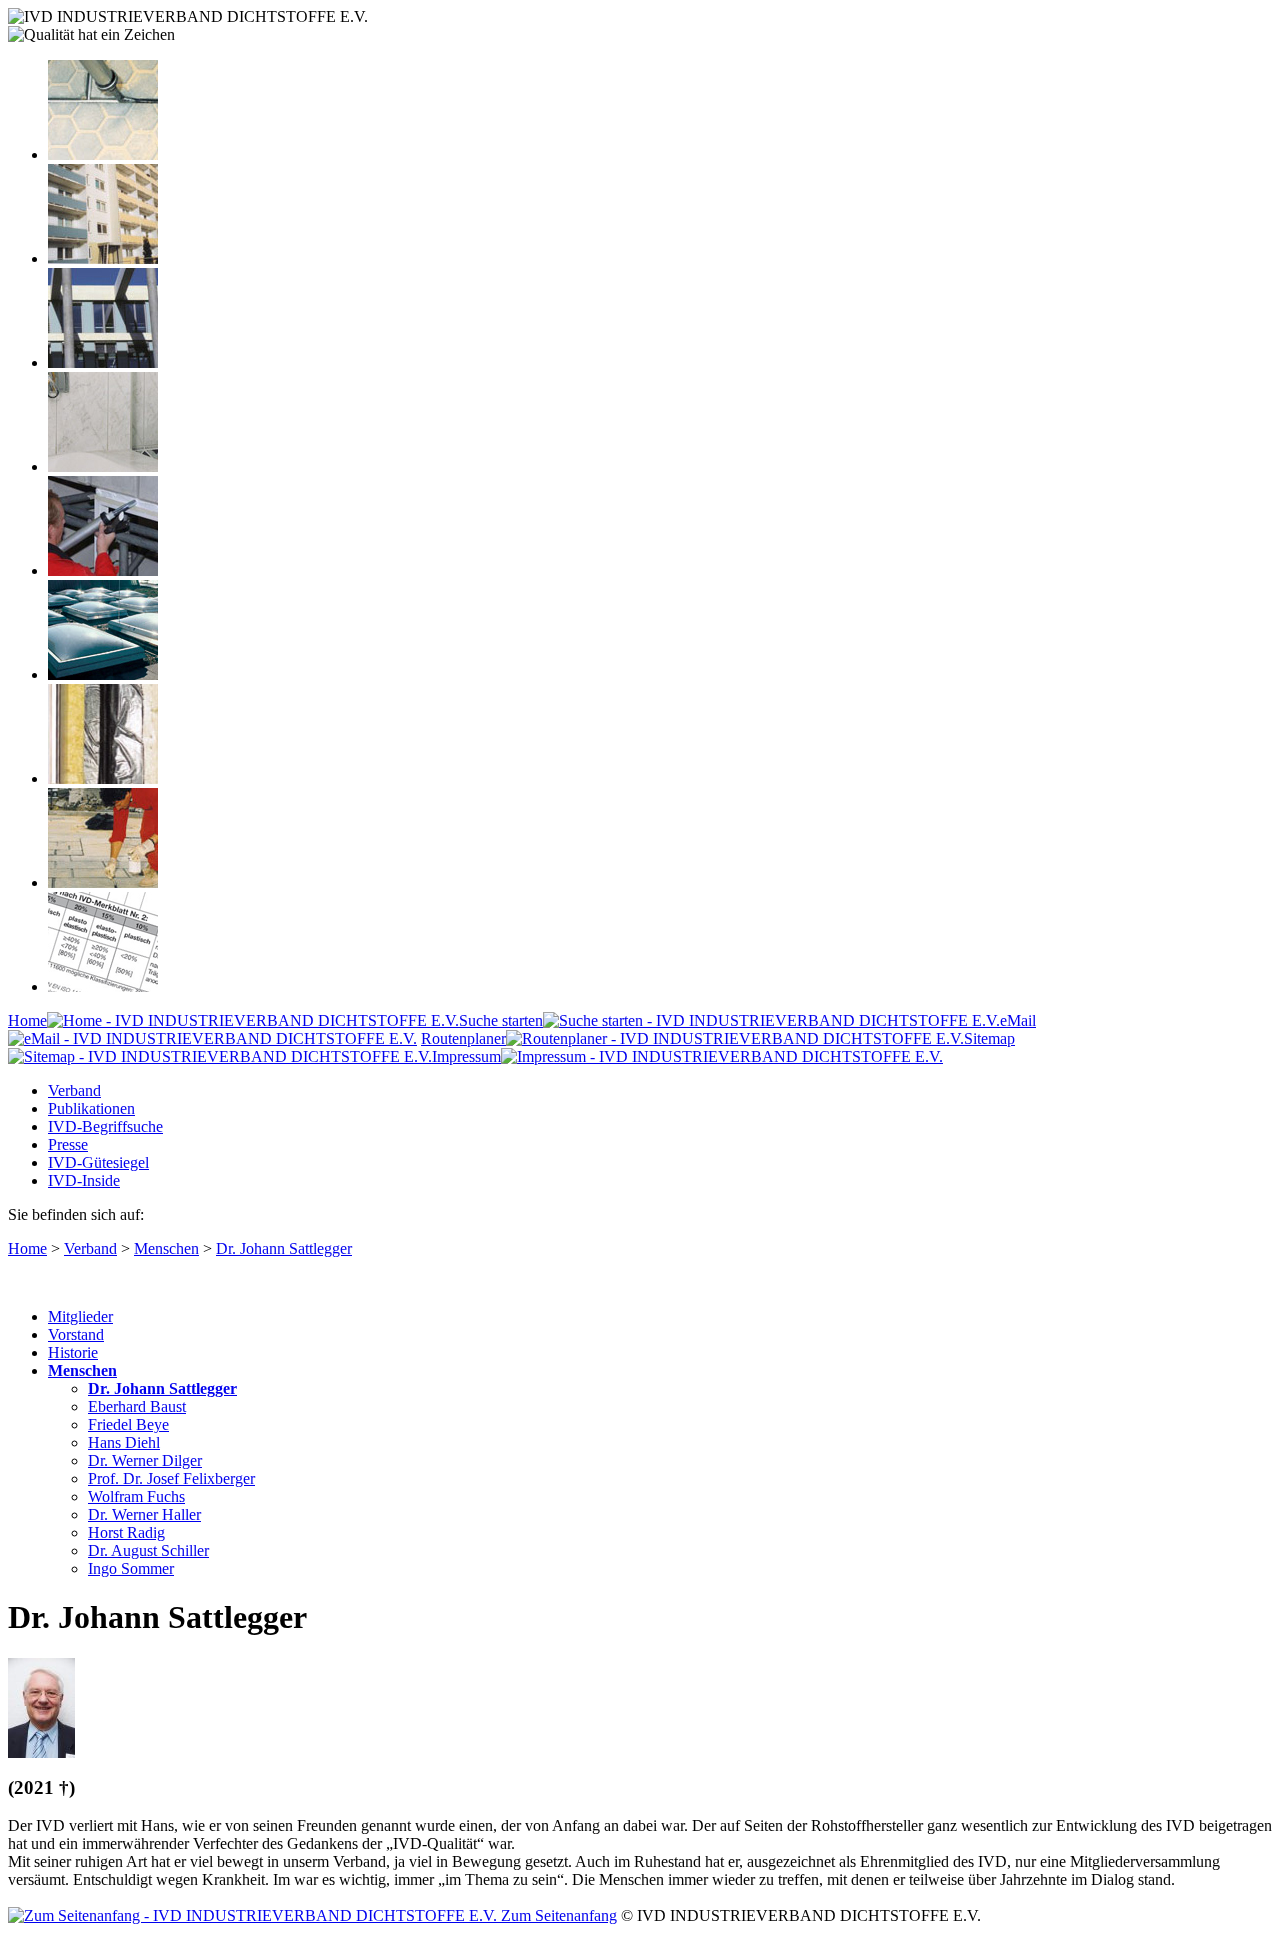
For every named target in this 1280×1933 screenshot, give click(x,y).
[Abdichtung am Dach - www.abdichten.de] (103, 674)
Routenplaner (463, 1038)
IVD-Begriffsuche (105, 1126)
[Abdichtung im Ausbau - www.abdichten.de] (103, 570)
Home (27, 1020)
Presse (68, 1144)
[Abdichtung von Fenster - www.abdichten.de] (103, 362)
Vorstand (76, 1334)
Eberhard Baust (137, 1406)
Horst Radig (126, 1532)
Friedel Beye (128, 1424)
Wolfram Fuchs (136, 1496)
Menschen (166, 1248)
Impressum (466, 1056)
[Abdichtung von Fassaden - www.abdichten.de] (103, 258)
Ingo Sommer (131, 1568)
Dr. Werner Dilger (145, 1460)
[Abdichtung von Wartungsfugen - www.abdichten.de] (103, 882)
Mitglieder (80, 1316)
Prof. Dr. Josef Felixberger (171, 1478)
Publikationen (91, 1108)
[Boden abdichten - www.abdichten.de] (103, 154)
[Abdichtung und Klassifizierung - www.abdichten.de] (103, 986)
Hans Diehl (124, 1442)
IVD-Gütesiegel (98, 1162)
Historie (73, 1352)
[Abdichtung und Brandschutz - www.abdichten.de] (103, 778)
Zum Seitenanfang (557, 1915)
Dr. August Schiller (148, 1550)
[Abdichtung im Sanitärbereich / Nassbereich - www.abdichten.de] (103, 466)
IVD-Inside (84, 1180)
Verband (74, 1090)
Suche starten (501, 1020)
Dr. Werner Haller (144, 1514)
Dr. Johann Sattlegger (284, 1248)
